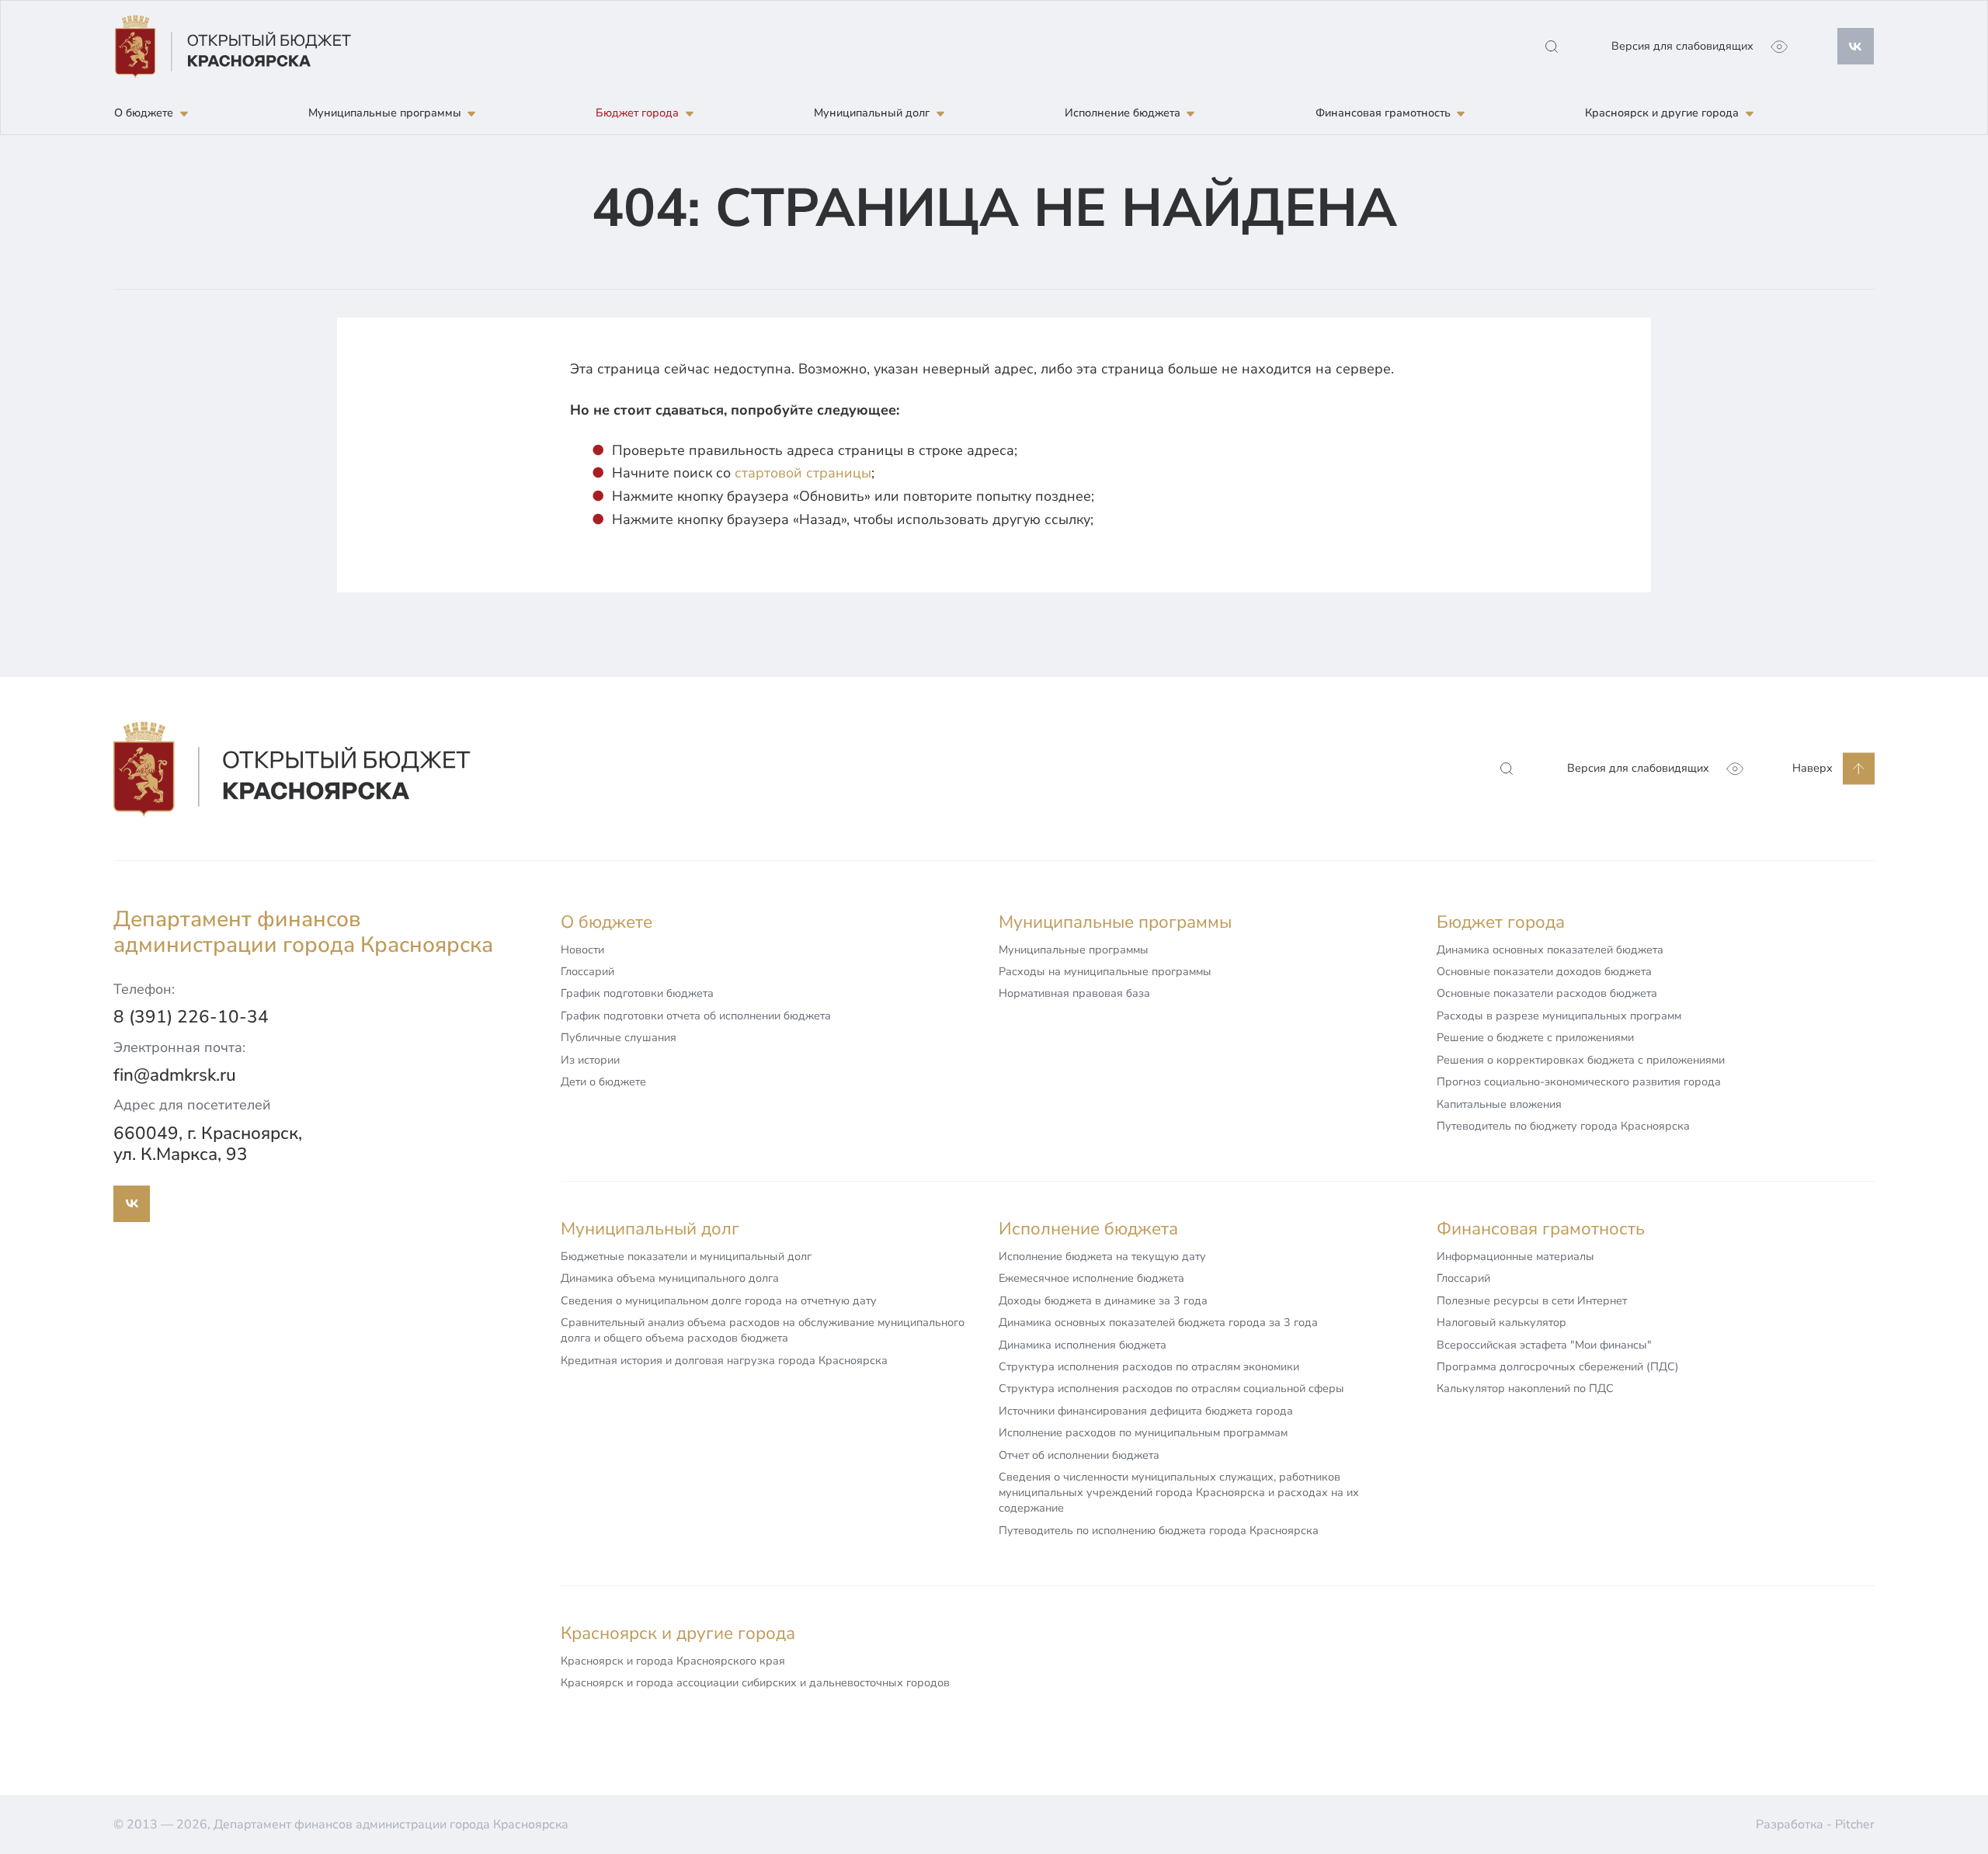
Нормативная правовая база (1074, 993)
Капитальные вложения (1499, 1104)
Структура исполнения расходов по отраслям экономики (1149, 1366)
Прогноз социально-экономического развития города (1579, 1081)
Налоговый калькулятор (1501, 1322)
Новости (582, 950)
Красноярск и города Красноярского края (673, 1661)
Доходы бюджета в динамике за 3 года (1103, 1300)
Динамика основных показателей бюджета (1550, 950)
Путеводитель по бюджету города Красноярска (1563, 1126)
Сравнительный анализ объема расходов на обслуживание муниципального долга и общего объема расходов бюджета (763, 1330)
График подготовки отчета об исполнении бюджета (696, 1016)
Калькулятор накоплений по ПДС (1525, 1388)
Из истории (590, 1060)
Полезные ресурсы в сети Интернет (1532, 1300)
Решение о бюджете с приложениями (1535, 1037)
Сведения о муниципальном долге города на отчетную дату (719, 1300)
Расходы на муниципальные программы (1105, 971)
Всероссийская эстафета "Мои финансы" (1544, 1345)
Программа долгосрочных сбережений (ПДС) (1558, 1366)
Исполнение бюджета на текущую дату (1102, 1256)
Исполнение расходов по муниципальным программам (1143, 1432)
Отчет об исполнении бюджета (1079, 1455)
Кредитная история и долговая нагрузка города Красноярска (724, 1360)
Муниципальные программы (1074, 950)
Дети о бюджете (603, 1081)
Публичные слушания (619, 1037)
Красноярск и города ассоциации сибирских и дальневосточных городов (755, 1682)
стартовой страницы (803, 473)
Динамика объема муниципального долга (670, 1278)
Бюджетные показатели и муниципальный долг (686, 1256)
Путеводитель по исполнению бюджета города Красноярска (1159, 1530)
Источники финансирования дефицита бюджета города (1146, 1411)
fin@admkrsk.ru (175, 1075)
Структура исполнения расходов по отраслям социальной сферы (1171, 1388)
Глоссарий (587, 971)
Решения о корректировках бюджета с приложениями (1581, 1060)
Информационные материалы (1515, 1256)
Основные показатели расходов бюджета (1547, 993)
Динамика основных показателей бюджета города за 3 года (1158, 1322)
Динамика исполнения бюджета (1083, 1345)
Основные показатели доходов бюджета (1544, 971)
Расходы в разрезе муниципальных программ (1559, 1016)
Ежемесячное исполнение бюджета (1091, 1278)
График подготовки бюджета (637, 993)
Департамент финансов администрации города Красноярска (303, 933)
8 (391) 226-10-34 (191, 1017)
